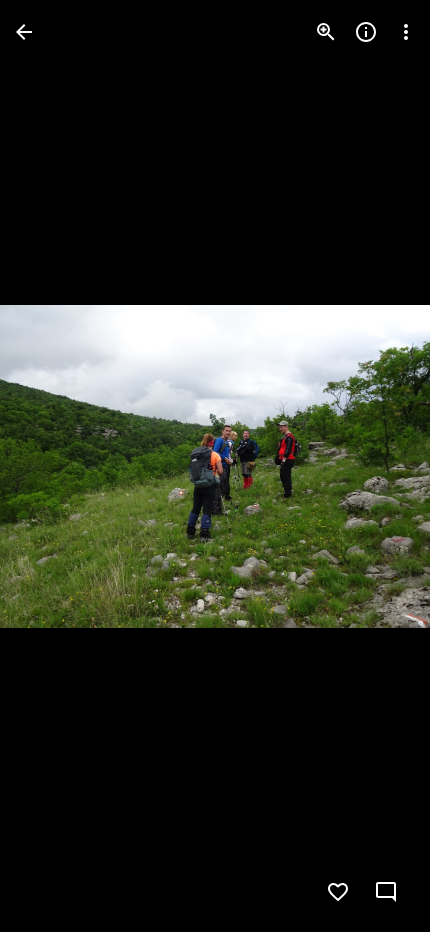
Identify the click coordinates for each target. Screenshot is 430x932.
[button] (56, 466)
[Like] (338, 892)
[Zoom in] (326, 32)
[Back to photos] (24, 32)
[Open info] (366, 32)
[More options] (406, 32)
